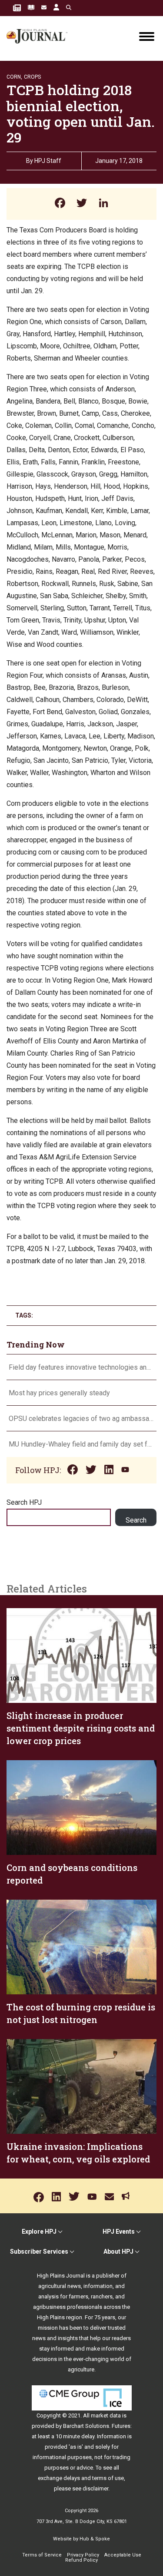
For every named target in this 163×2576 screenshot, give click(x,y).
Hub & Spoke (95, 2539)
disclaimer (95, 2488)
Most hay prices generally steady (59, 1393)
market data (106, 2415)
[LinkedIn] (103, 204)
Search (136, 1520)
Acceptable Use (123, 2555)
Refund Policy (81, 2560)
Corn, (14, 77)
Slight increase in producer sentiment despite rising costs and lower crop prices (81, 1728)
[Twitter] (82, 204)
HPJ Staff (48, 161)
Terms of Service (42, 2555)
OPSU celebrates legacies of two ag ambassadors (81, 1419)
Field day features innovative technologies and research (81, 1367)
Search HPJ (24, 1502)
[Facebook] (60, 204)
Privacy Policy (83, 2555)
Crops (32, 77)
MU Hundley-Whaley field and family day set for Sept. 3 (81, 1444)
